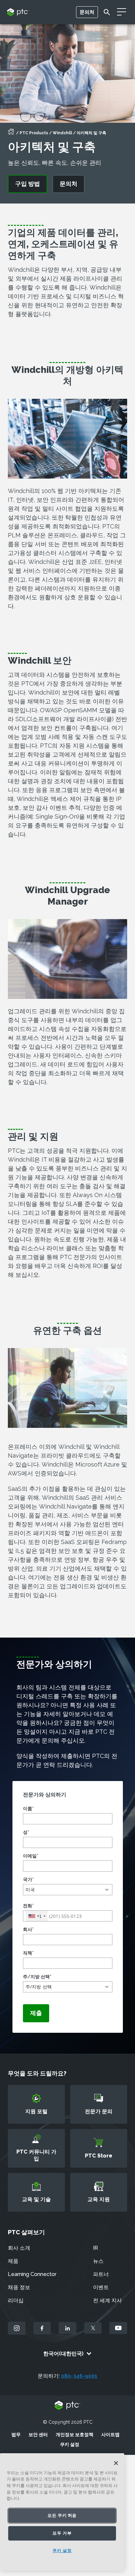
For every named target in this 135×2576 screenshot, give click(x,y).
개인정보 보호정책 (75, 2435)
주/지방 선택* (37, 1977)
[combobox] (37, 1916)
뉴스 (98, 2261)
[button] (68, 1890)
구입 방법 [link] (28, 184)
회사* (28, 1929)
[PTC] (67, 2406)
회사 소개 (19, 2248)
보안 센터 (38, 2435)
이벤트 (101, 2287)
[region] (62, 2512)
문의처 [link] (68, 184)
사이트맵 (110, 2435)
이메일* (31, 1856)
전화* (28, 1906)
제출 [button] (36, 2013)
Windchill (62, 133)
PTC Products (34, 133)
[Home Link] (11, 134)
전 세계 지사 (107, 2300)
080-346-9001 (79, 2376)
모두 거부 (62, 2533)
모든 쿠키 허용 (62, 2515)
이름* (28, 1809)
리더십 (16, 2300)
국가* (28, 1879)
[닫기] (116, 2463)
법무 (16, 2435)
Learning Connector (32, 2274)
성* (26, 1832)
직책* (28, 1953)
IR (96, 2248)
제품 (13, 2261)
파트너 (101, 2274)
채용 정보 (19, 2287)
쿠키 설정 (70, 2444)
